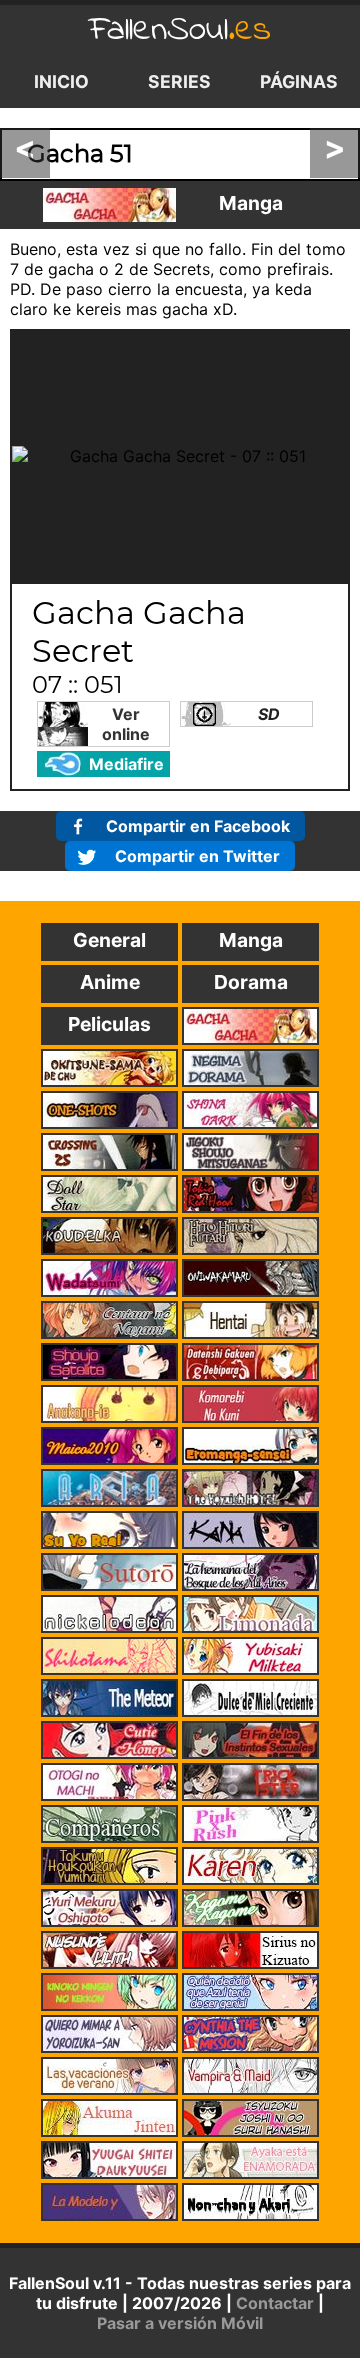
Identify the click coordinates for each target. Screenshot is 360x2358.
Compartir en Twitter (197, 856)
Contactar (275, 2303)
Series (179, 81)
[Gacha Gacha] (109, 205)
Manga (251, 203)
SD (269, 714)
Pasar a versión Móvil (180, 2323)
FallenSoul (180, 30)
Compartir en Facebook (198, 826)
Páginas (299, 81)
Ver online (126, 724)
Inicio (61, 81)
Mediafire (126, 764)
